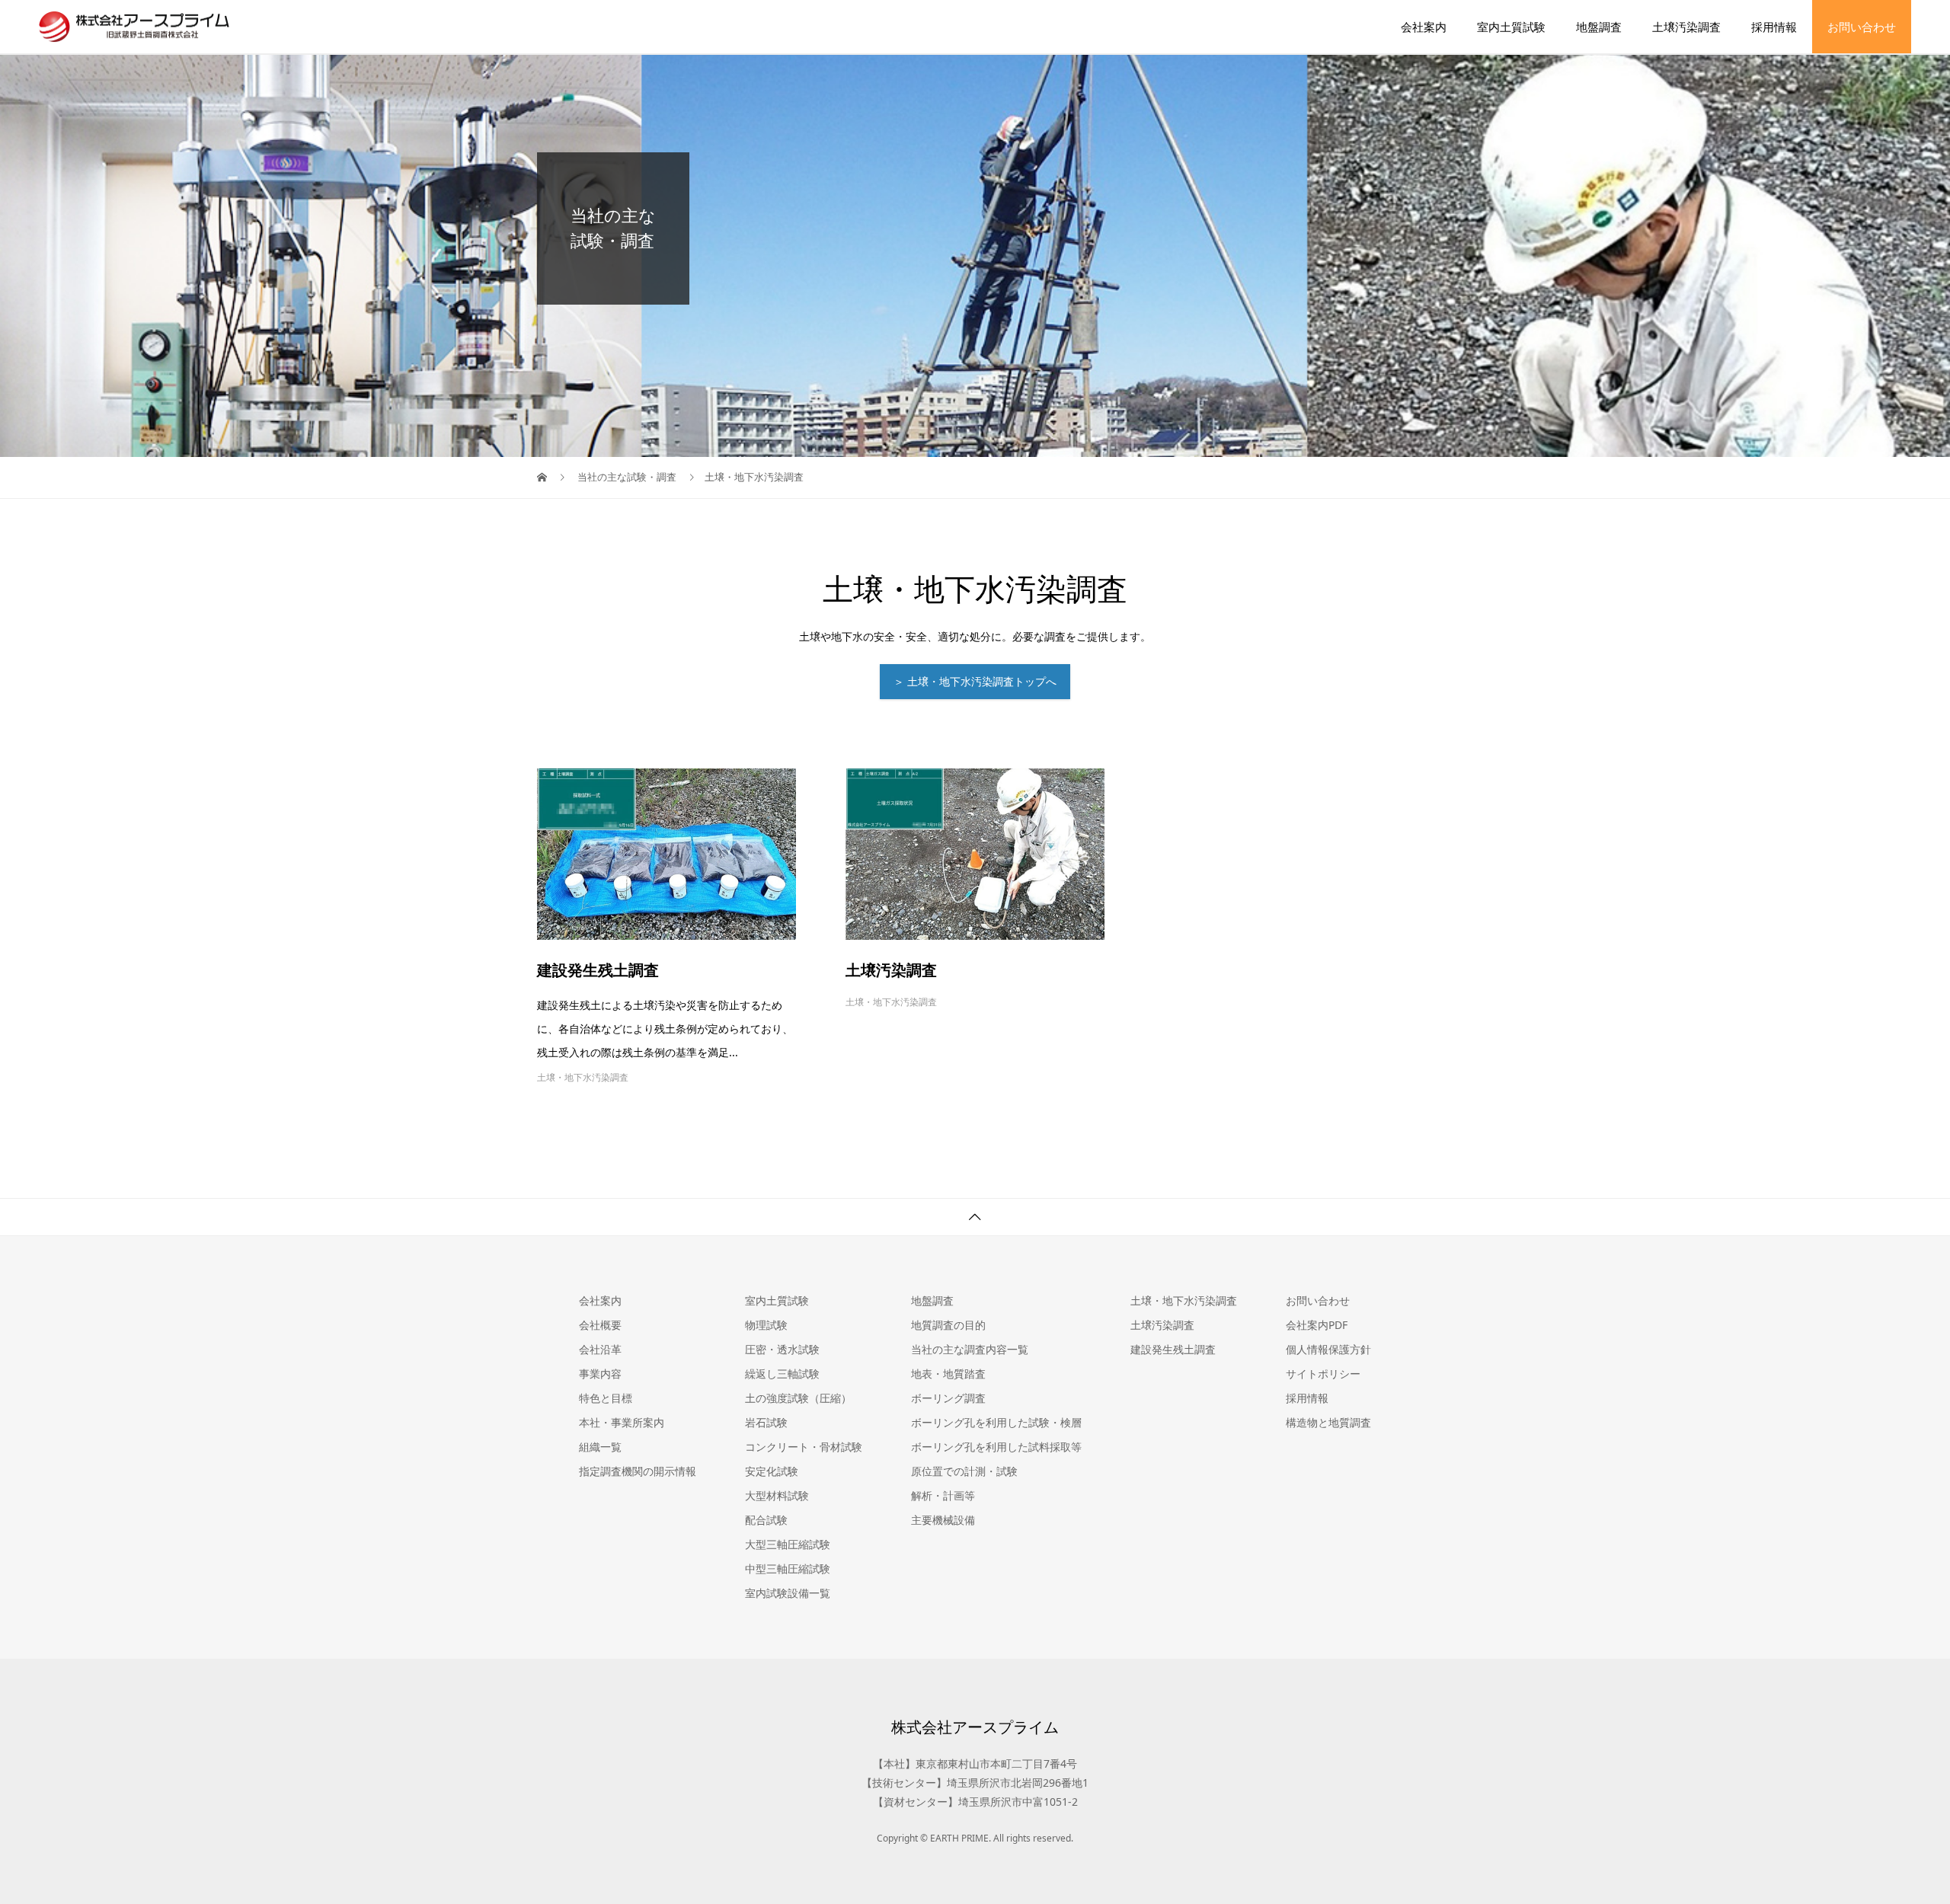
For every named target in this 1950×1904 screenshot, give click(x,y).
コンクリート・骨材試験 (804, 1447)
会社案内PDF (1317, 1325)
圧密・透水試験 (782, 1349)
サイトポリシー (1323, 1374)
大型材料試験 (777, 1495)
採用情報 (1774, 27)
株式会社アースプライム (975, 1727)
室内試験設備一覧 (788, 1593)
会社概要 (600, 1325)
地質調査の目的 (948, 1325)
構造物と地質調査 (1328, 1422)
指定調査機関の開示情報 (638, 1471)
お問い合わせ (1862, 27)
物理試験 (766, 1325)
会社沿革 (600, 1349)
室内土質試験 (1511, 27)
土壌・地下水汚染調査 (583, 1077)
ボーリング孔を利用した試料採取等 (996, 1447)
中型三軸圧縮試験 (788, 1569)
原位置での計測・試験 (964, 1471)
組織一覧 (600, 1447)
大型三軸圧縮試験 (788, 1544)
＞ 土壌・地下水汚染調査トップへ (975, 681)
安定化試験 (772, 1471)
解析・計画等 (943, 1495)
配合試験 (766, 1520)
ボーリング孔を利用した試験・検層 (996, 1422)
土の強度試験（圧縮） (798, 1398)
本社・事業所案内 (622, 1422)
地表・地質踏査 (948, 1374)
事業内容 (600, 1374)
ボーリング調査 (948, 1398)
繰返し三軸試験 (782, 1374)
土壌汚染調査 (1686, 27)
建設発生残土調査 (598, 970)
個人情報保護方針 (1328, 1349)
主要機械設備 (943, 1520)
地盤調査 (1599, 27)
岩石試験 (766, 1422)
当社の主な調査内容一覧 (970, 1349)
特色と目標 (606, 1398)
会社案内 (1424, 27)
